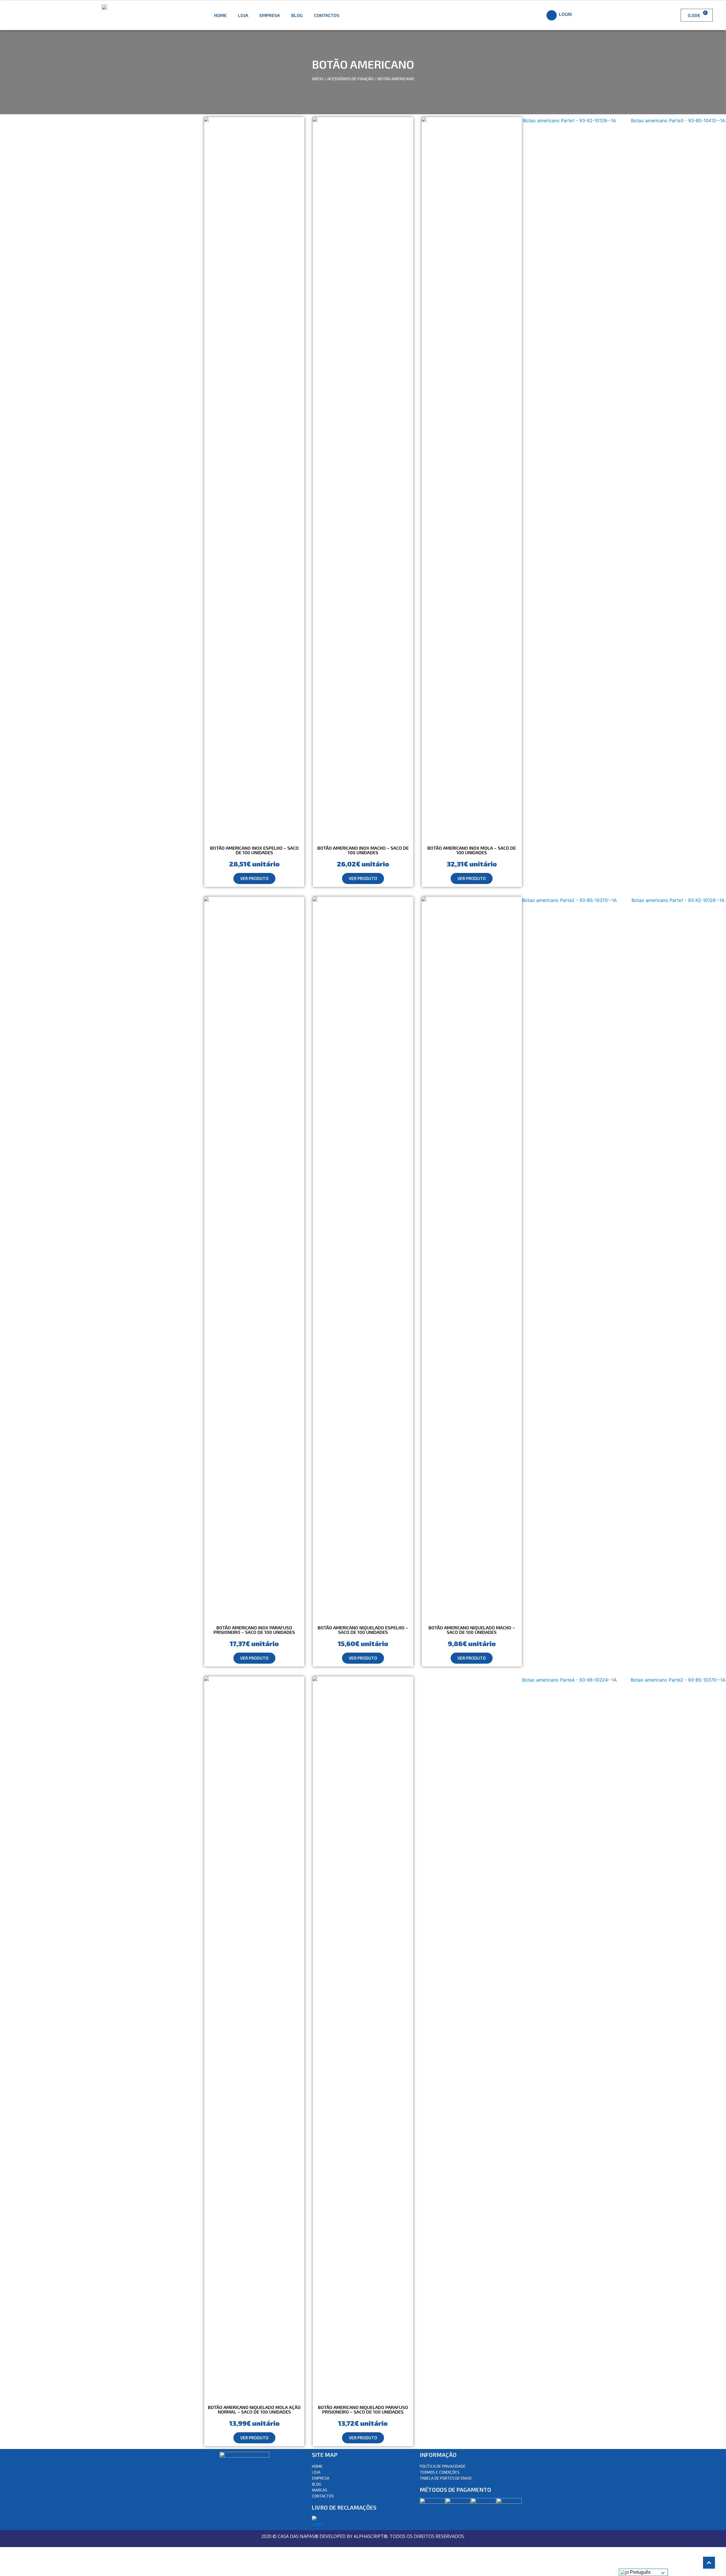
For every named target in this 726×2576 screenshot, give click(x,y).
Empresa (270, 15)
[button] (254, 878)
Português (640, 2572)
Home (220, 15)
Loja (243, 15)
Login (565, 14)
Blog (297, 15)
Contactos (327, 15)
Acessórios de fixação (350, 79)
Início (318, 79)
